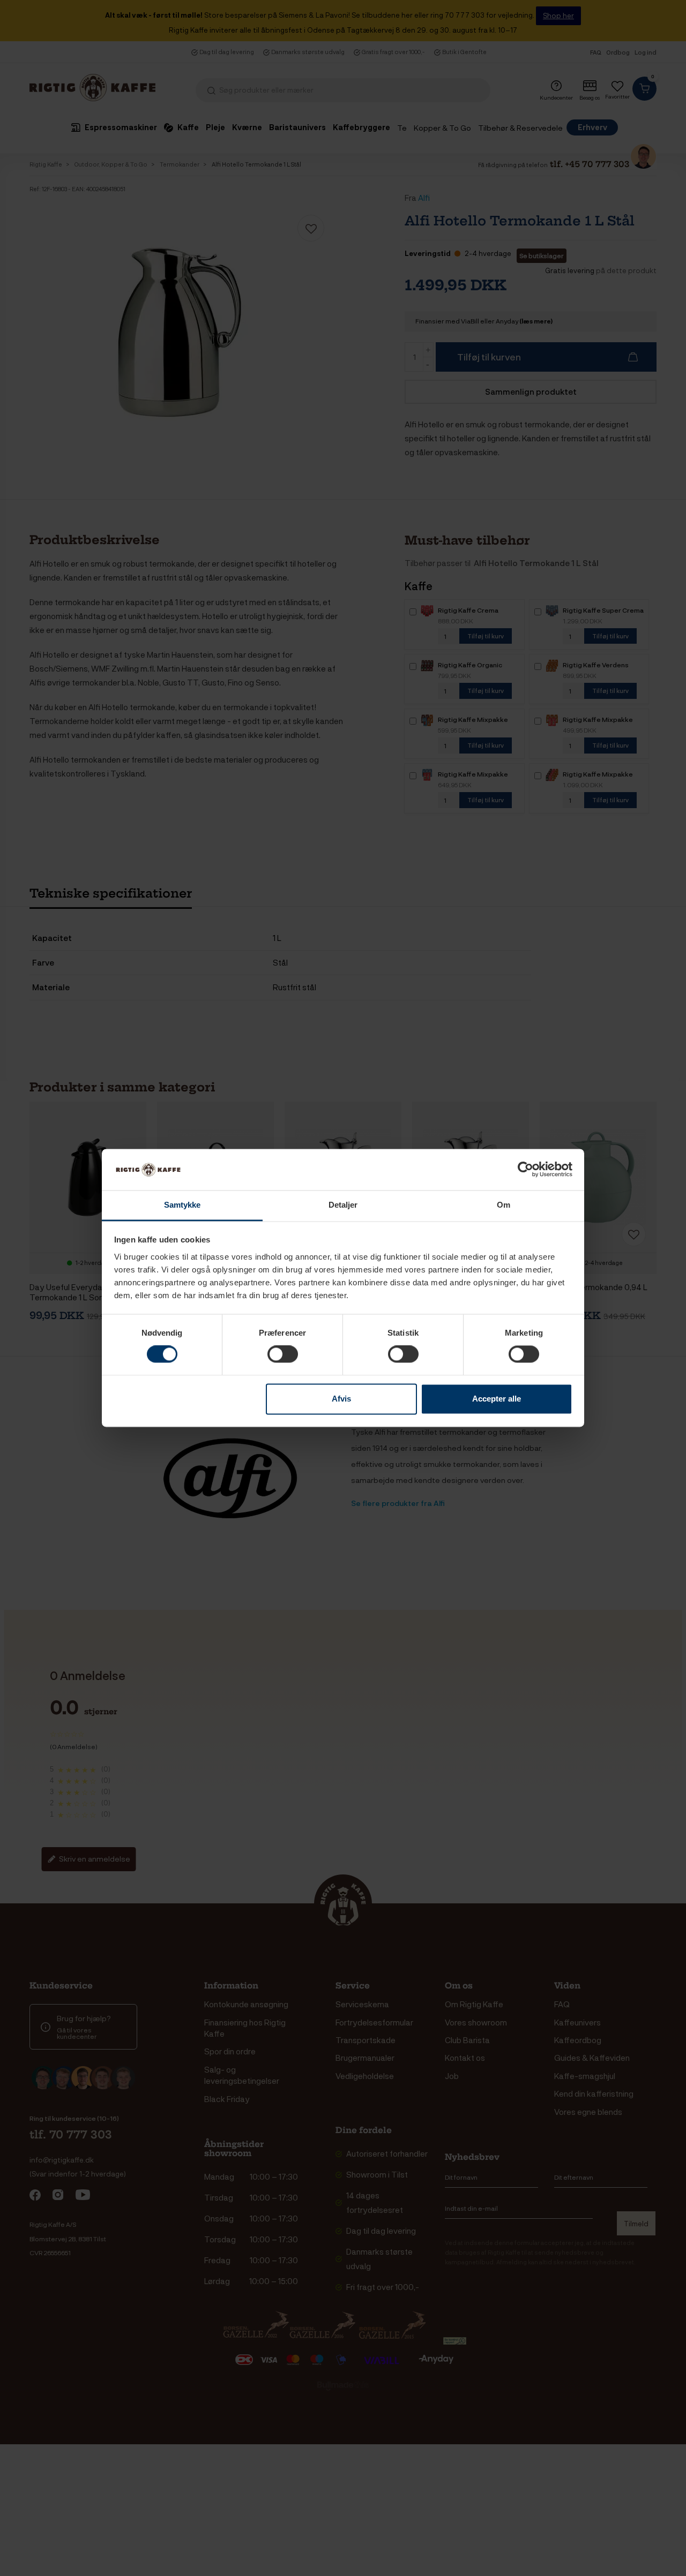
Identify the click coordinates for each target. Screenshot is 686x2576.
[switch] (283, 1354)
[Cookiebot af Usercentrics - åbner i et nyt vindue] (525, 1170)
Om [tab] (504, 1205)
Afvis (341, 1399)
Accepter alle (497, 1399)
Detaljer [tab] (343, 1205)
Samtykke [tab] (182, 1205)
